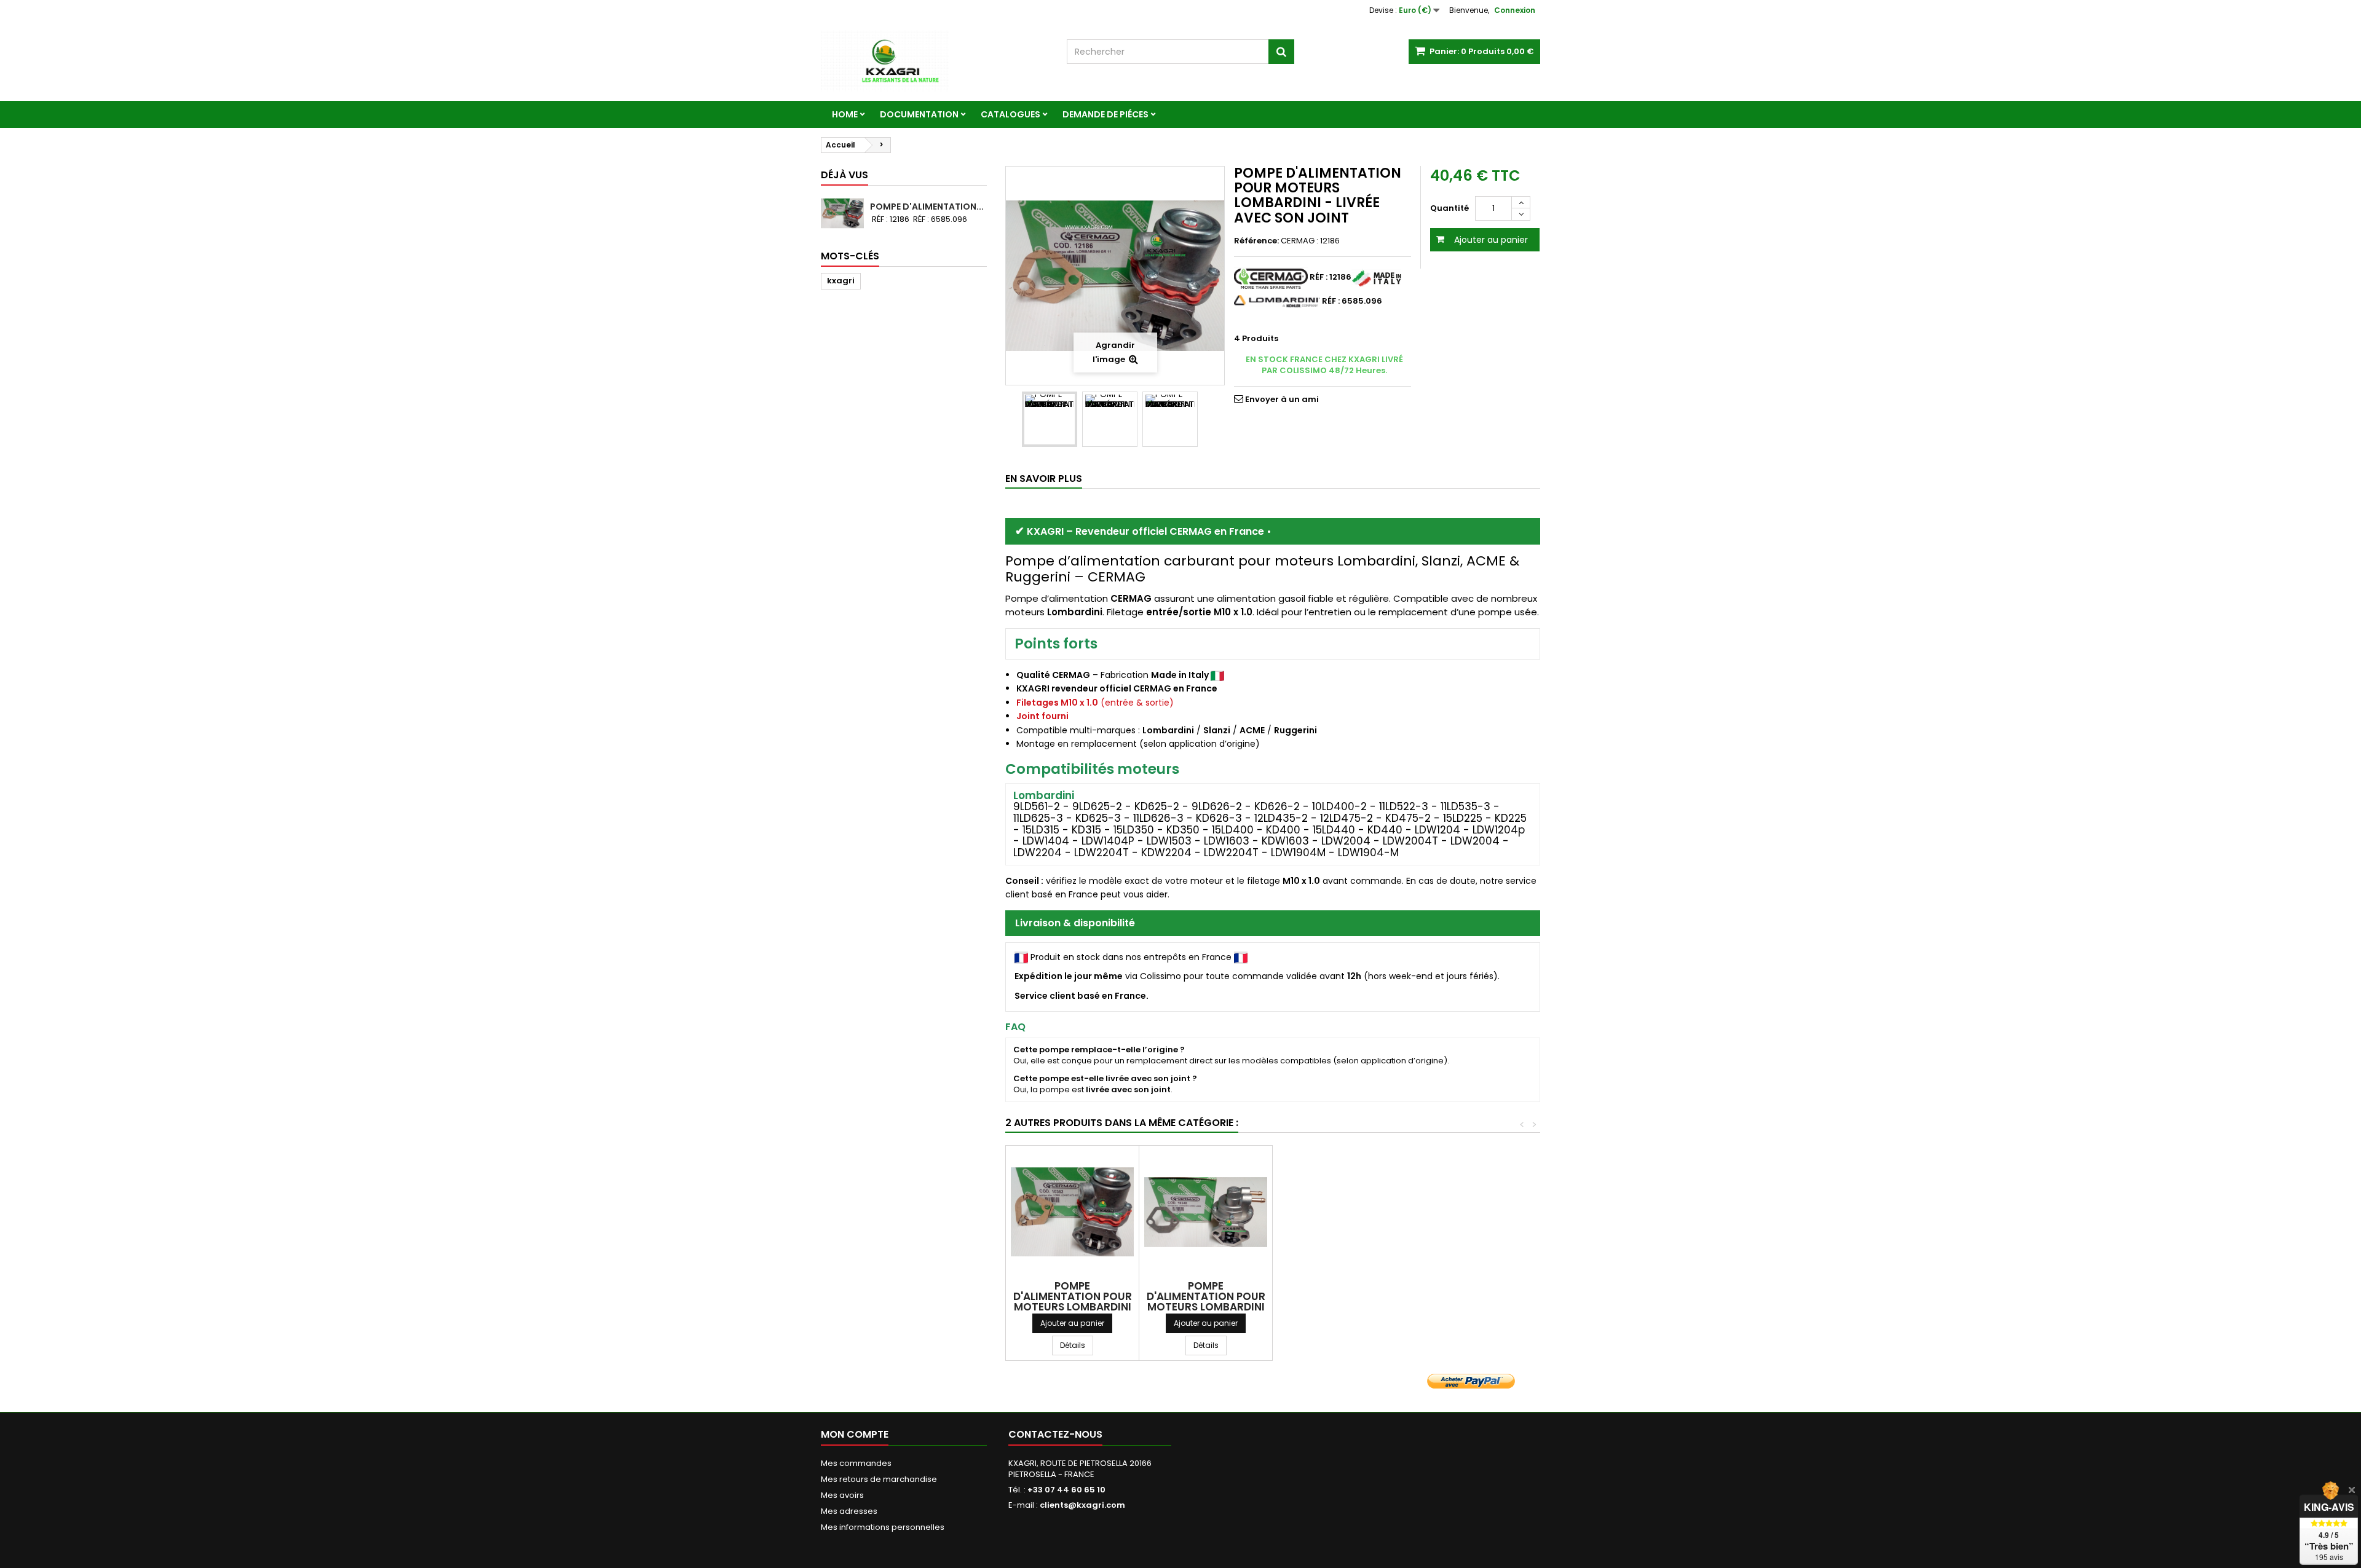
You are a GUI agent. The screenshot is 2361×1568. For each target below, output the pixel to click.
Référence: (1256, 241)
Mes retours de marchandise (879, 1479)
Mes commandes (856, 1463)
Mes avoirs (842, 1495)
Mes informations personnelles (883, 1527)
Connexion (1515, 10)
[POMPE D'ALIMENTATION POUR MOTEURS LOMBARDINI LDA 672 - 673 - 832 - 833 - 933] (1072, 1212)
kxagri (841, 281)
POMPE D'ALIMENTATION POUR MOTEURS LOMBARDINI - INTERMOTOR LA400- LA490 (1206, 1307)
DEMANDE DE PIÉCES (1105, 114)
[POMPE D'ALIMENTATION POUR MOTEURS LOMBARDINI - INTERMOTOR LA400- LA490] (1206, 1212)
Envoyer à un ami (1282, 399)
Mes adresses (849, 1511)
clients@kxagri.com (1082, 1505)
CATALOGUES (1010, 114)
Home (845, 114)
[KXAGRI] (935, 61)
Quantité (1449, 208)
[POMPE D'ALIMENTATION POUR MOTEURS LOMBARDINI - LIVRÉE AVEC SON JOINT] (1050, 419)
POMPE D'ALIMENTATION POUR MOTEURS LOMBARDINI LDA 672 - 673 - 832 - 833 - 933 (1073, 1307)
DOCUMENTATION (919, 114)
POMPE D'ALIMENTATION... (927, 207)
